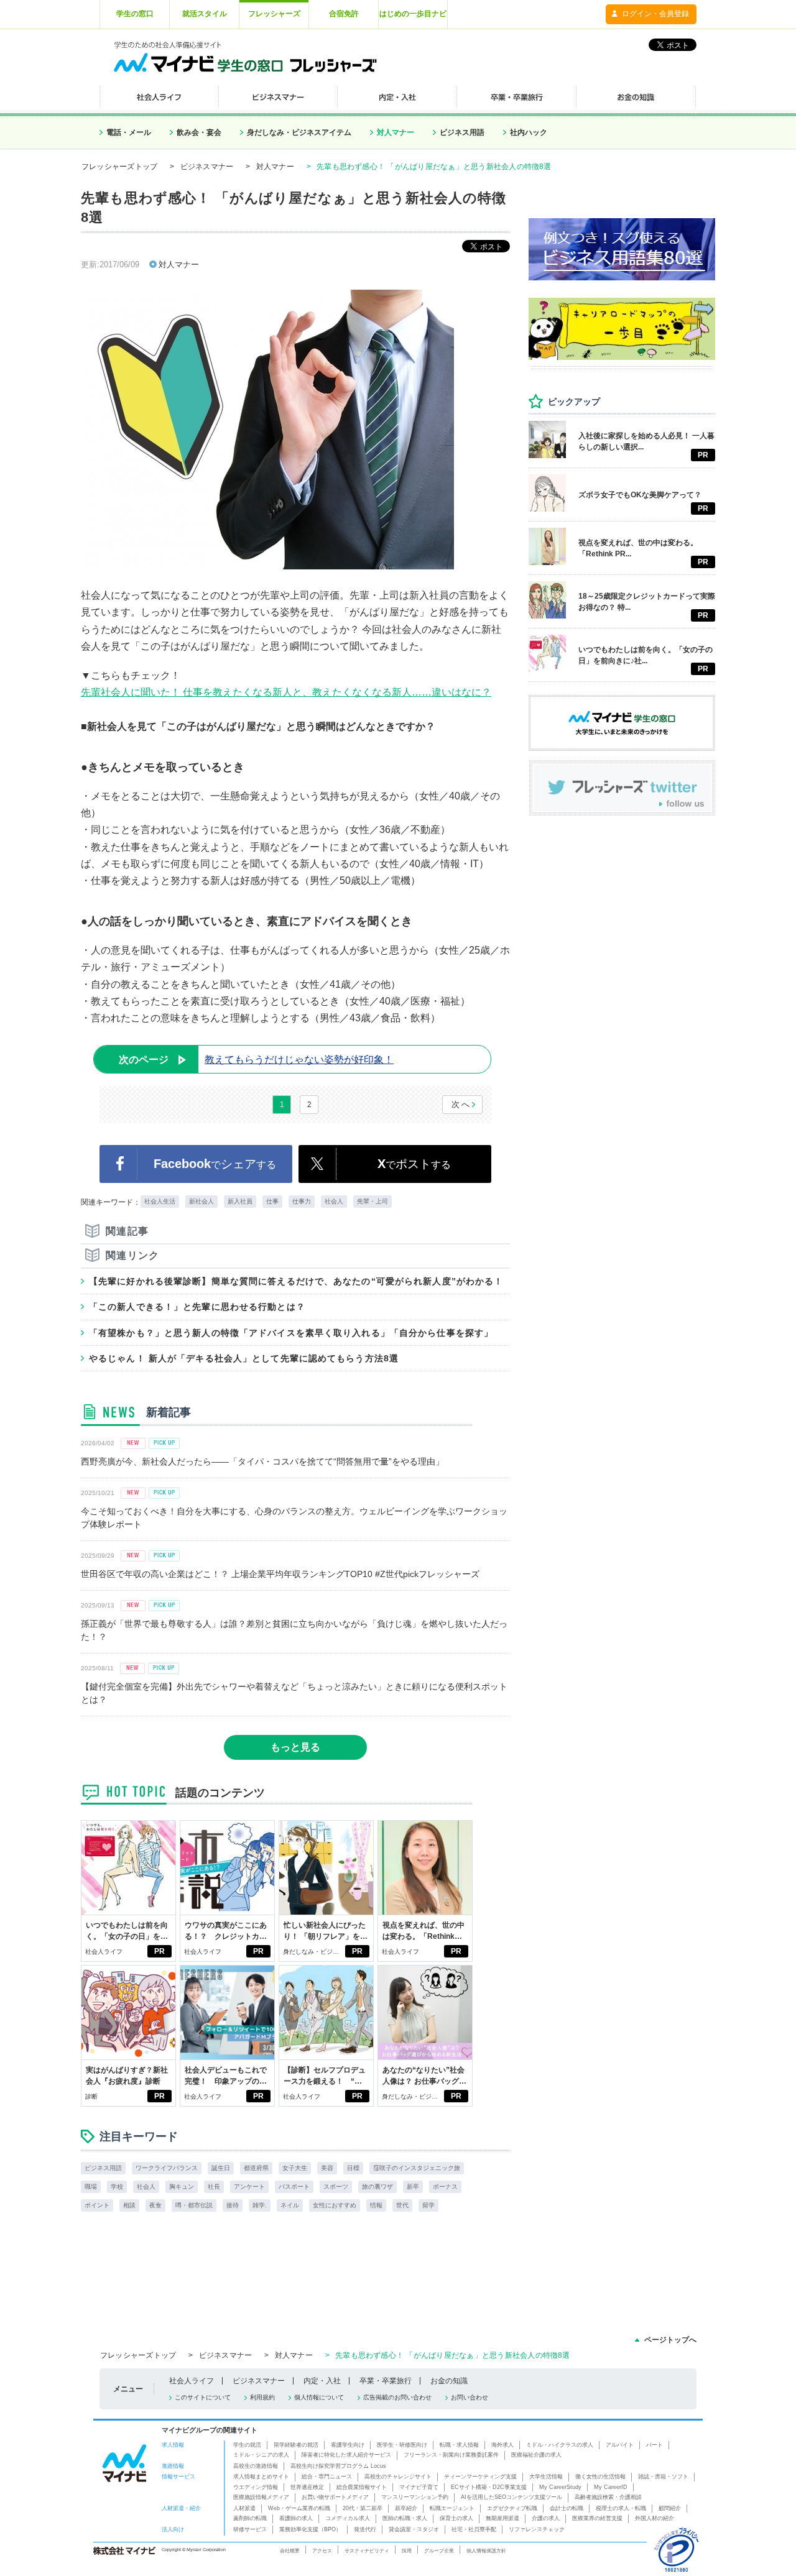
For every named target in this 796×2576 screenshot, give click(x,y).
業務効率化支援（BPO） (310, 2529)
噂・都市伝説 (194, 2205)
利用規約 (262, 2397)
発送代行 (365, 2529)
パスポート (294, 2187)
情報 (376, 2205)
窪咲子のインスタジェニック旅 (417, 2168)
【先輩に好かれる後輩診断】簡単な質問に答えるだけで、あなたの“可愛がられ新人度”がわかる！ (296, 1281)
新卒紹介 (406, 2508)
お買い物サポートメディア (335, 2497)
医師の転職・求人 (405, 2518)
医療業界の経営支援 (597, 2518)
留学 (428, 2205)
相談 (129, 2205)
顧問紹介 (670, 2508)
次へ (461, 1104)
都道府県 (256, 2168)
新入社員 (240, 1201)
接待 (233, 2205)
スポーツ (336, 2187)
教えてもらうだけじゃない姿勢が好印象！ (256, 1060)
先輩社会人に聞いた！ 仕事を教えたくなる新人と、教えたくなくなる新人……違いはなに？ (286, 692)
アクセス (322, 2551)
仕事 (272, 1201)
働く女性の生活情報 (600, 2477)
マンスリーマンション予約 (415, 2497)
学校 (117, 2187)
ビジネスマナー (207, 167)
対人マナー (396, 132)
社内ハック (529, 132)
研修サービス (250, 2529)
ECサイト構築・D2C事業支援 (489, 2487)
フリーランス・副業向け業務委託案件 (451, 2455)
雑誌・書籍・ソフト (663, 2477)
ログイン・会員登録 (655, 14)
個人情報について (319, 2397)
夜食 (155, 2205)
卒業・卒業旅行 (386, 2381)
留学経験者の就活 (296, 2445)
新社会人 (201, 1201)
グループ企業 (439, 2551)
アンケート (249, 2187)
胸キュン (182, 2187)
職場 (91, 2187)
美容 (327, 2168)
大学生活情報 (546, 2477)
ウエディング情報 (256, 2487)
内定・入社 (322, 2381)
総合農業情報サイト (362, 2487)
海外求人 (502, 2445)
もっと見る (295, 1747)
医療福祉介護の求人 (536, 2455)
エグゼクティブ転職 (512, 2508)
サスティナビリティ (367, 2551)
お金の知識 (449, 2381)
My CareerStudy (560, 2487)
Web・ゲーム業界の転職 (299, 2508)
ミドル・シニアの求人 (261, 2455)
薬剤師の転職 (250, 2518)
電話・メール (129, 132)
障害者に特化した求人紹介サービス (346, 2455)
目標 (353, 2168)
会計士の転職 (567, 2508)
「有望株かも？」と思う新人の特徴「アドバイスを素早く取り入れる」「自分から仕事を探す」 (291, 1333)
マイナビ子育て (419, 2487)
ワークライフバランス (167, 2168)
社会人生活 (160, 1201)
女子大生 (295, 2168)
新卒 (413, 2187)
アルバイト (620, 2445)
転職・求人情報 (459, 2445)
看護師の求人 (296, 2518)
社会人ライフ (104, 1952)
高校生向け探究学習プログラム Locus (338, 2466)
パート (655, 2445)
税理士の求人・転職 (621, 2508)
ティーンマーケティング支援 (480, 2477)
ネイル (290, 2205)
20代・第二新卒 (363, 2508)
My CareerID (611, 2487)
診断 (91, 2096)
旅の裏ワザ (377, 2187)
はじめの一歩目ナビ (413, 14)
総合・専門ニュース (327, 2477)
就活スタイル (205, 14)
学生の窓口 (135, 14)
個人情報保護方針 (486, 2551)
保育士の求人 (456, 2518)
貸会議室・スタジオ (414, 2529)
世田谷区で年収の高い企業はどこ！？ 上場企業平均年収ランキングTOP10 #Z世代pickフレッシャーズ (280, 1574)
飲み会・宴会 (199, 132)
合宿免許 (344, 14)
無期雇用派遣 (502, 2518)
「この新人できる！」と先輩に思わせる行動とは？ (197, 1307)
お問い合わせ (470, 2397)
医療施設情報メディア (261, 2497)
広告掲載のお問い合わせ (397, 2397)
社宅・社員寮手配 (474, 2529)
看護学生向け (348, 2445)
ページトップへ (670, 2340)
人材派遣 (244, 2508)
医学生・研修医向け (402, 2445)
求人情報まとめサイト (261, 2477)
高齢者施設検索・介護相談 (608, 2497)
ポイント (97, 2205)
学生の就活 (247, 2445)
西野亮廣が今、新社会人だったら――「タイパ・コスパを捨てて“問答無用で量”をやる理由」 (262, 1461)
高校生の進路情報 (256, 2466)
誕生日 (221, 2168)
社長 (214, 2187)
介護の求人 (546, 2518)
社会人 (334, 1201)
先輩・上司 (373, 1201)
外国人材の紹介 (655, 2518)
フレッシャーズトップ (119, 167)
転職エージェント (452, 2508)
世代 (402, 2205)
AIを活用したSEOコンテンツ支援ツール (511, 2497)
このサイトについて (203, 2397)
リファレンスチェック (537, 2529)
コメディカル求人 (348, 2518)
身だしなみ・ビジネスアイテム (299, 132)
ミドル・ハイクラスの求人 (560, 2445)
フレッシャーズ (274, 14)
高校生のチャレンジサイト (398, 2477)
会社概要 (290, 2551)
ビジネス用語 (462, 132)
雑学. (260, 2205)
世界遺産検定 (307, 2487)
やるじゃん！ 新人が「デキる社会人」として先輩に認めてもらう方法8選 (244, 1358)
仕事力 (302, 1201)
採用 (407, 2551)
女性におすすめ (335, 2205)
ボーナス (445, 2187)
